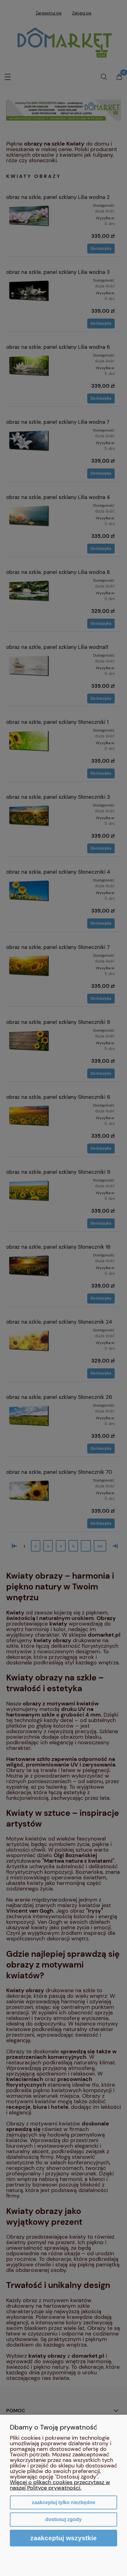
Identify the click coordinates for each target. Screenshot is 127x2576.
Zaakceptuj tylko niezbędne (63, 2502)
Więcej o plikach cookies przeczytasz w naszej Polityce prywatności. (60, 2485)
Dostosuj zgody (63, 2519)
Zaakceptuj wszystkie (63, 2538)
